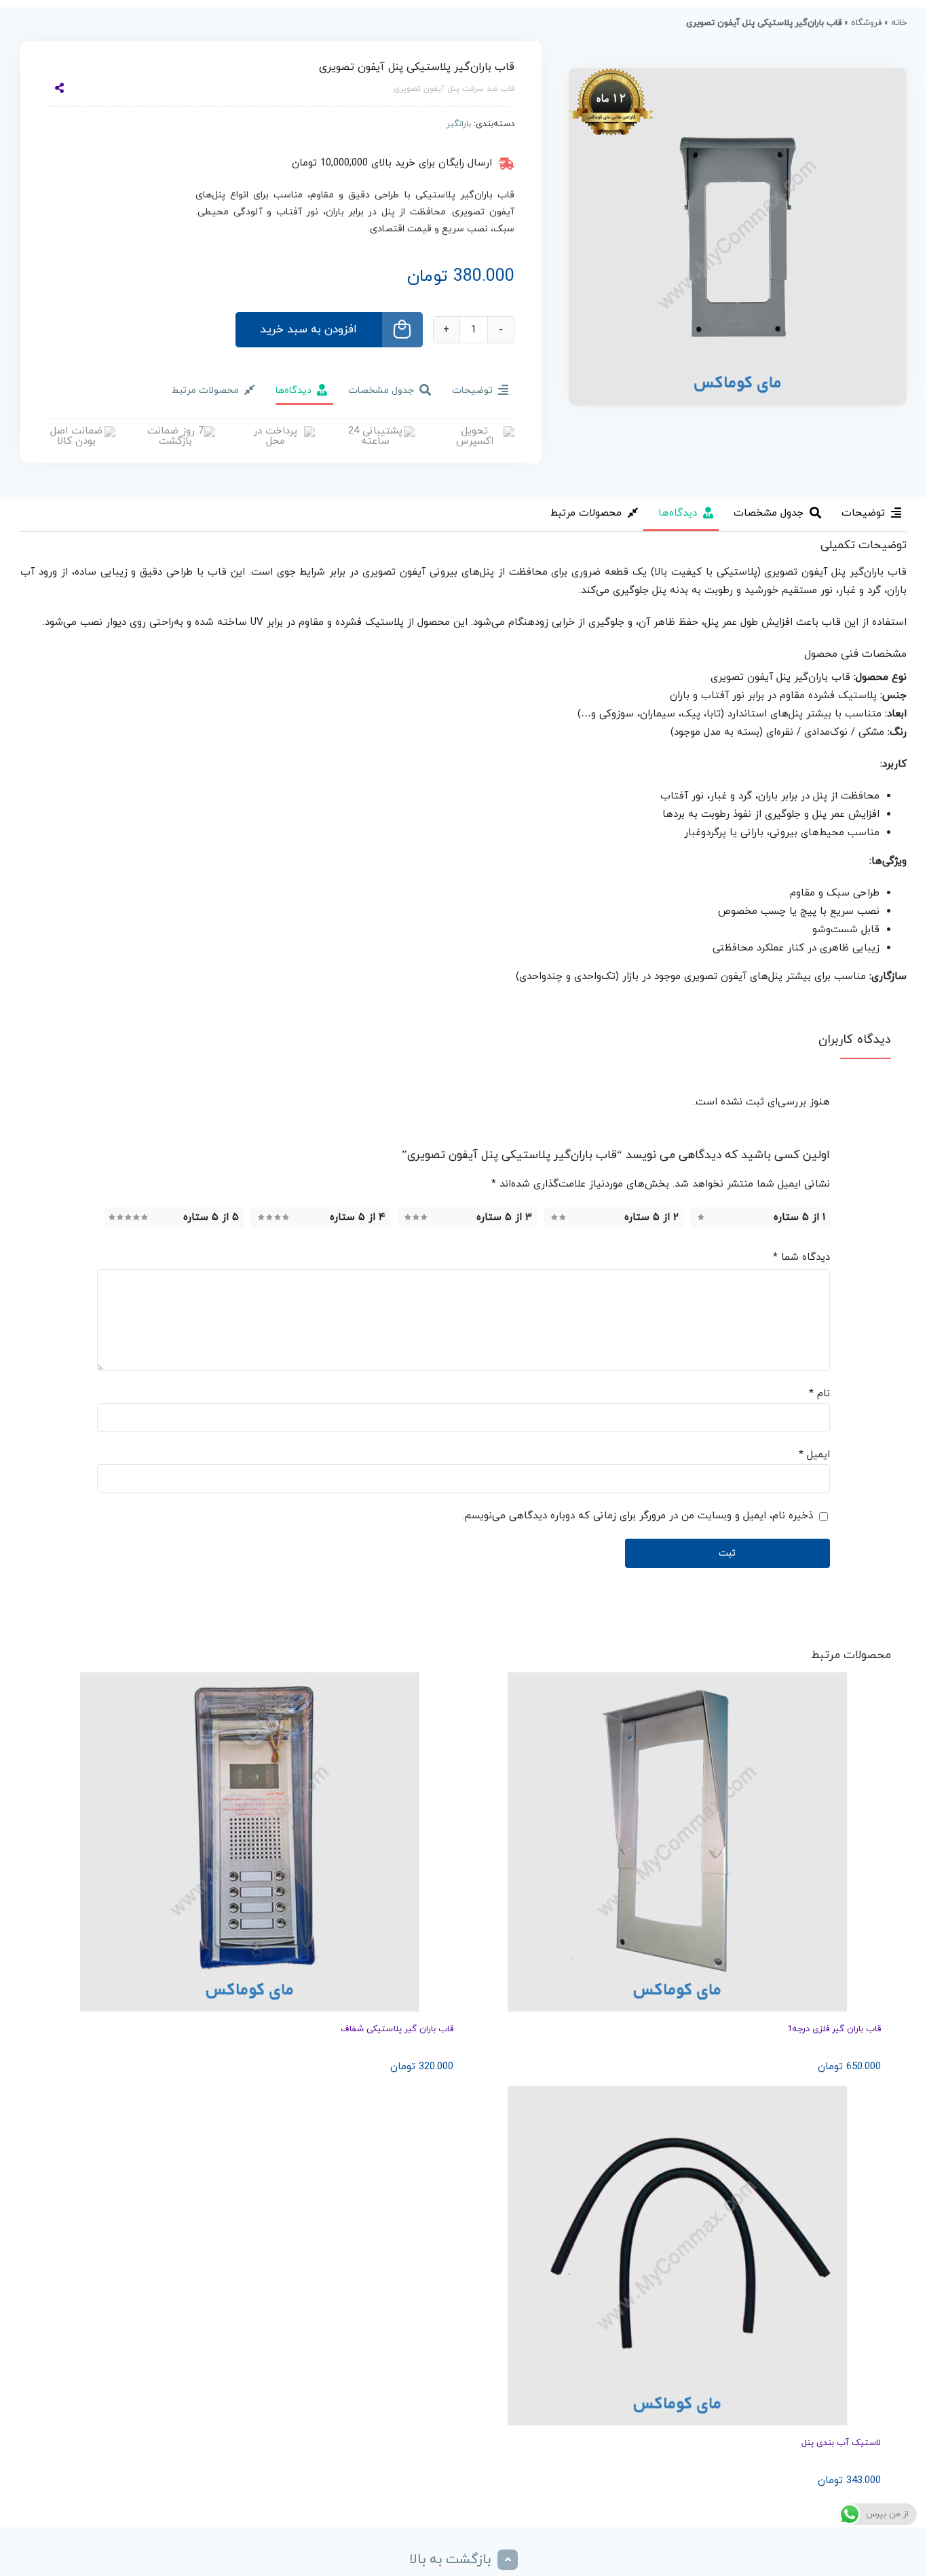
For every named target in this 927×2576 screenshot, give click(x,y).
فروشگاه (866, 23)
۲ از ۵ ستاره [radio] (651, 1217)
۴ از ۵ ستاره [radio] (358, 1217)
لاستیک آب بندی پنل (841, 2443)
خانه (899, 23)
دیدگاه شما (801, 1257)
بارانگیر (459, 124)
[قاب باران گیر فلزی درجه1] (677, 1842)
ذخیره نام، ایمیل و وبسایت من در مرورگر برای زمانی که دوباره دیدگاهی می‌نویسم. (638, 1516)
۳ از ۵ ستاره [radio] (504, 1217)
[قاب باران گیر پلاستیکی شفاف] (250, 1842)
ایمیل (814, 1455)
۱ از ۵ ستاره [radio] (799, 1217)
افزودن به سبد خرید (308, 330)
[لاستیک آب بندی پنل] (677, 2256)
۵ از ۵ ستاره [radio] (211, 1217)
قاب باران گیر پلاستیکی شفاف (397, 2029)
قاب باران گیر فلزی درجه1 (834, 2029)
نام (819, 1394)
